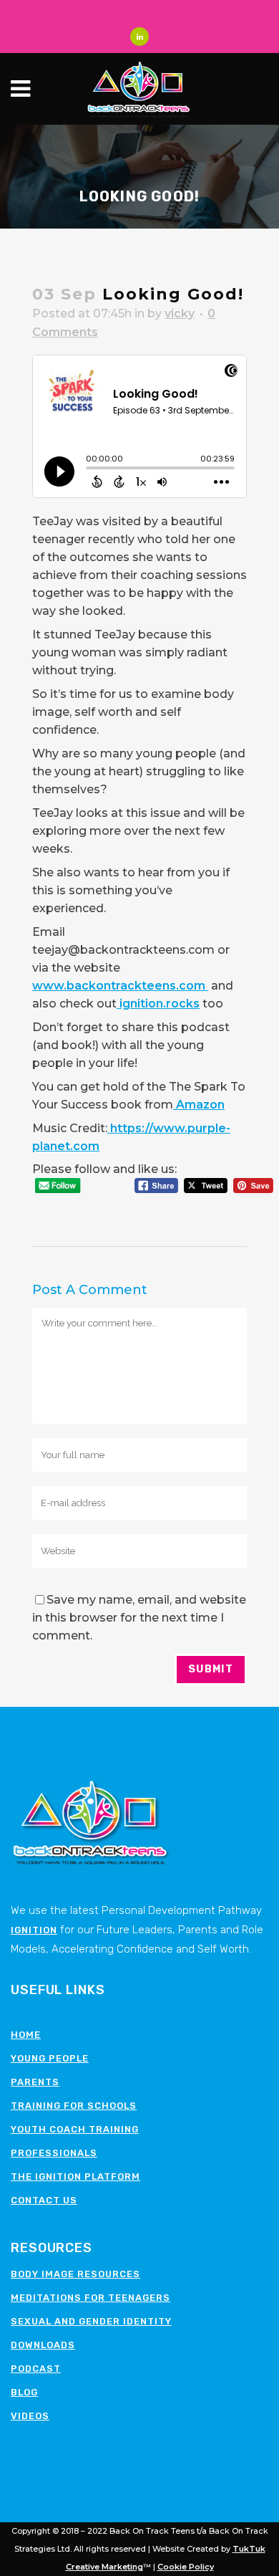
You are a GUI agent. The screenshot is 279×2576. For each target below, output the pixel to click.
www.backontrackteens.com (120, 986)
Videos (30, 2416)
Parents (35, 2082)
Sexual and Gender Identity (91, 2321)
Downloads (43, 2345)
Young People (50, 2058)
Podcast (36, 2369)
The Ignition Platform (75, 2177)
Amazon (199, 1105)
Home (26, 2035)
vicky (180, 313)
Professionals (54, 2153)
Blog (24, 2392)
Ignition (34, 1930)
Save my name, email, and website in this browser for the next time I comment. (139, 1618)
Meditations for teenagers (90, 2298)
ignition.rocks (158, 1004)
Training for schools (74, 2106)
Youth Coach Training (75, 2129)
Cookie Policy (186, 2567)
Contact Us (44, 2200)
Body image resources (75, 2274)
